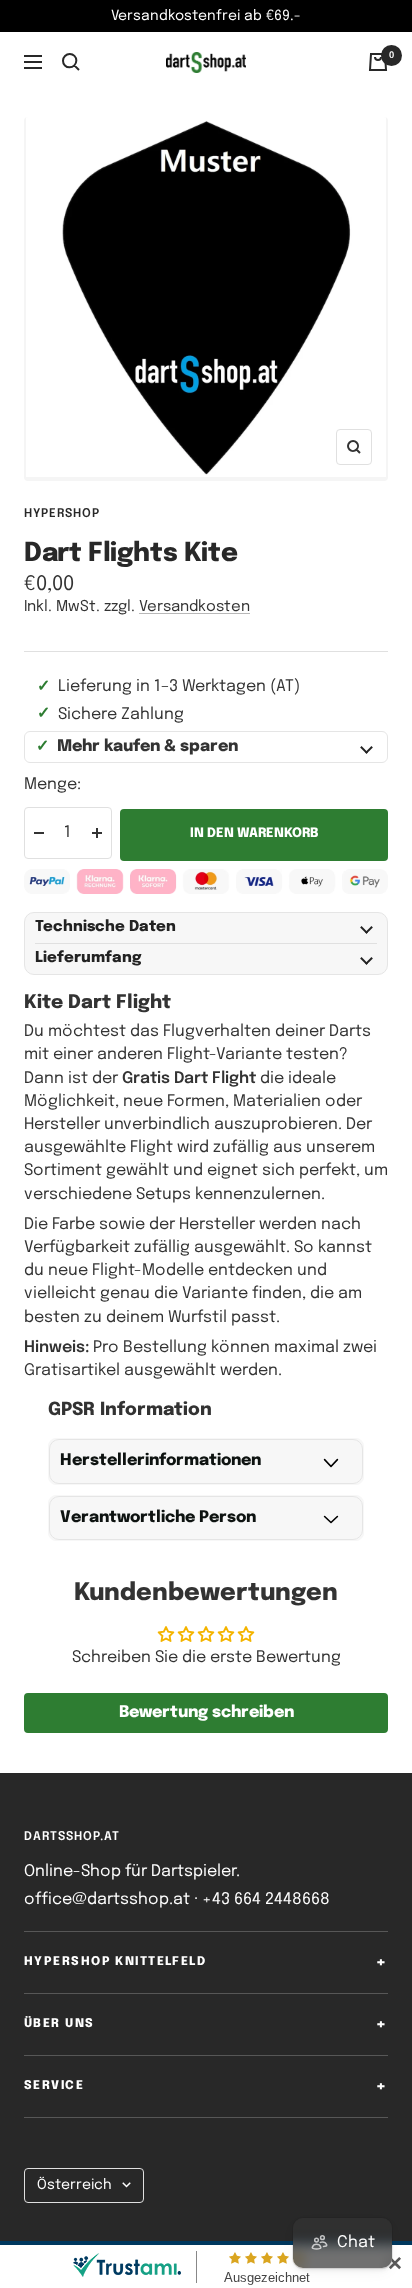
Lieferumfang (88, 958)
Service (54, 2086)
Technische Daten (105, 927)
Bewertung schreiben (206, 1712)
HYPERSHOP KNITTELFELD (115, 1962)
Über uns (59, 2024)
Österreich (74, 2185)
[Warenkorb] (378, 62)
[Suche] (71, 62)
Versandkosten (194, 607)
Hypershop (62, 514)
